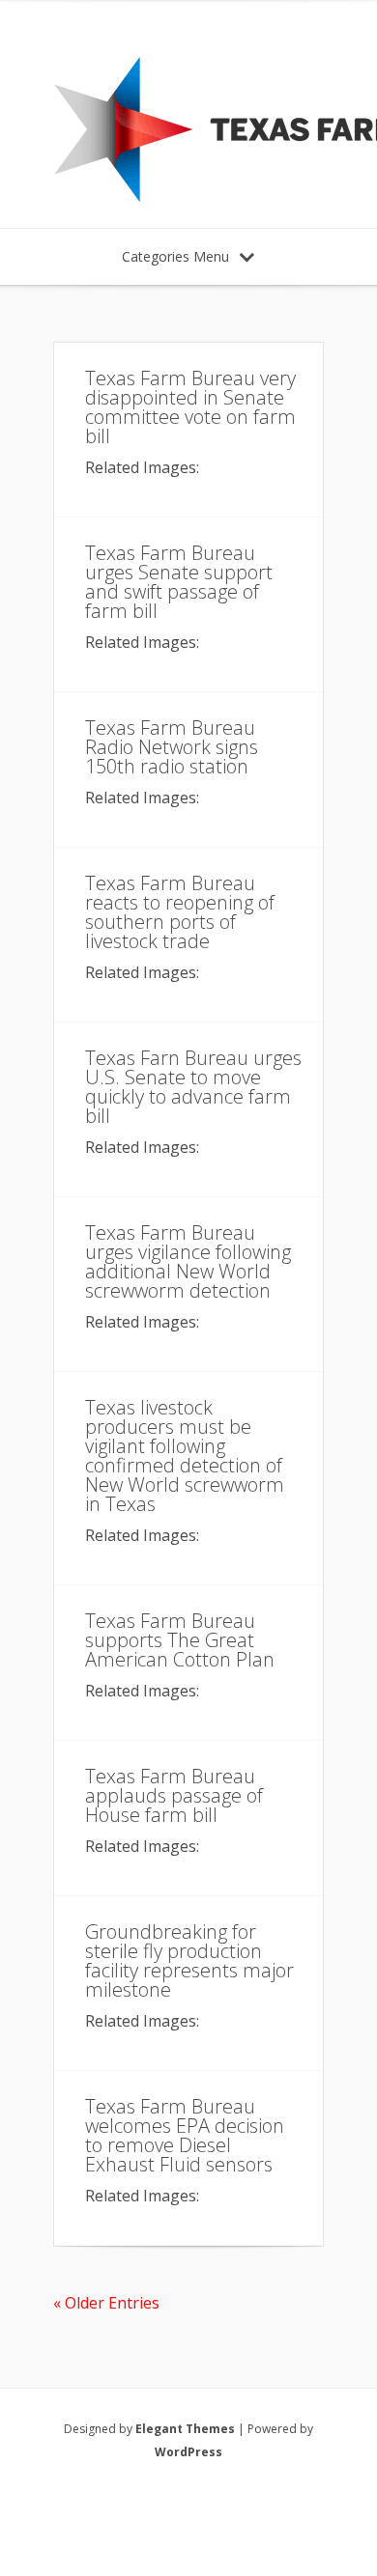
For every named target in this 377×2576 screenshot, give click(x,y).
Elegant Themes (185, 2429)
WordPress (188, 2452)
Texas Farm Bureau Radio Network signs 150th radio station (172, 747)
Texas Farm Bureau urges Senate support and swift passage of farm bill (179, 582)
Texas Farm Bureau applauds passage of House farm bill (174, 1795)
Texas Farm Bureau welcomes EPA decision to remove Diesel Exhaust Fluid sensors (185, 2135)
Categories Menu (175, 256)
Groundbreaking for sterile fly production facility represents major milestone (189, 1960)
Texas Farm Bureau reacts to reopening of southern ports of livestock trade (180, 912)
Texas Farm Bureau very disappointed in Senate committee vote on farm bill (190, 407)
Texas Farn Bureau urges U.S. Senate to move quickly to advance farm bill (193, 1087)
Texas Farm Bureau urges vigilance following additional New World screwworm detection (188, 1261)
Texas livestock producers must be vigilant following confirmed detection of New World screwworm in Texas (185, 1456)
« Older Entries (106, 2303)
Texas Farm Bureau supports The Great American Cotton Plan (180, 1640)
